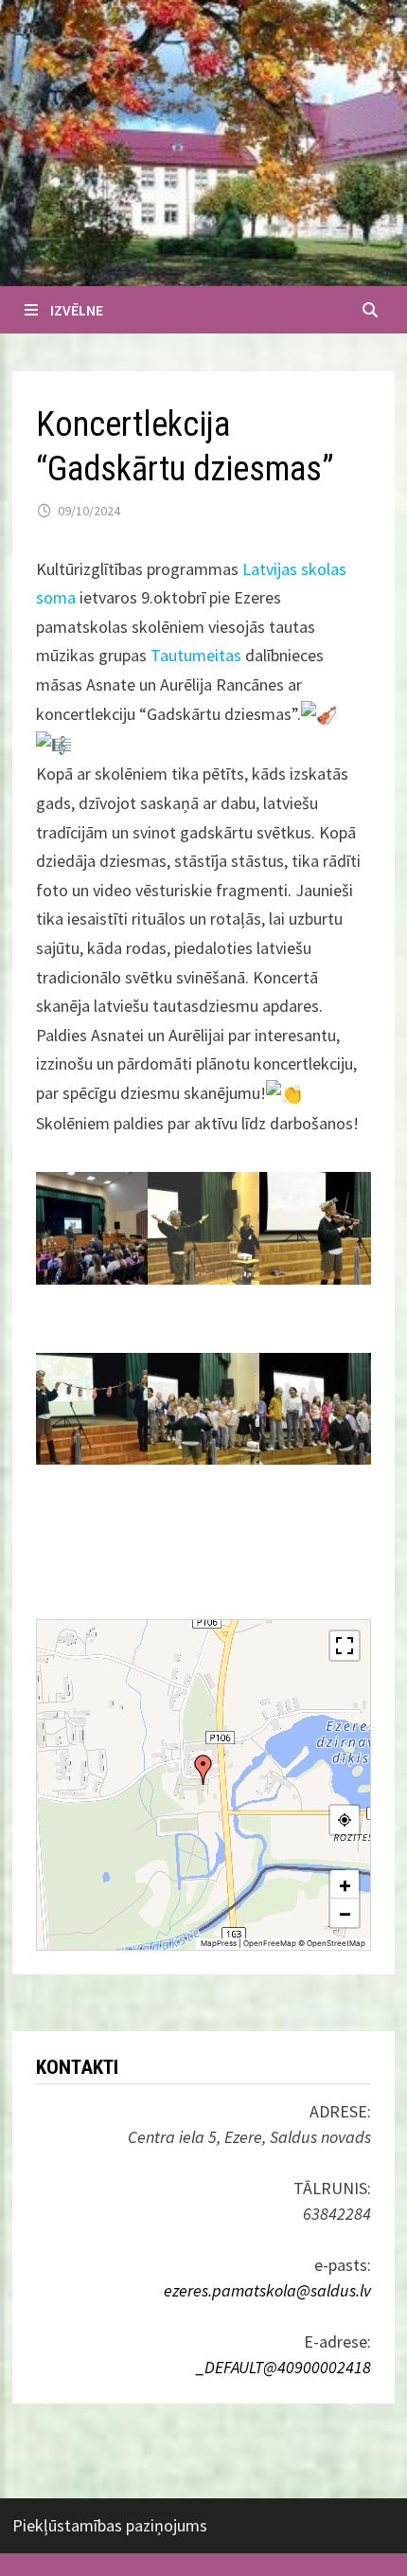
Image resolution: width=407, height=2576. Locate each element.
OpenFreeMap (270, 1943)
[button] (203, 1770)
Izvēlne (77, 310)
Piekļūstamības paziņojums (110, 2525)
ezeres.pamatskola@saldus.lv (267, 2290)
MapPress (219, 1943)
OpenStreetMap (336, 1943)
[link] (196, 655)
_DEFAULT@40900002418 (283, 2367)
